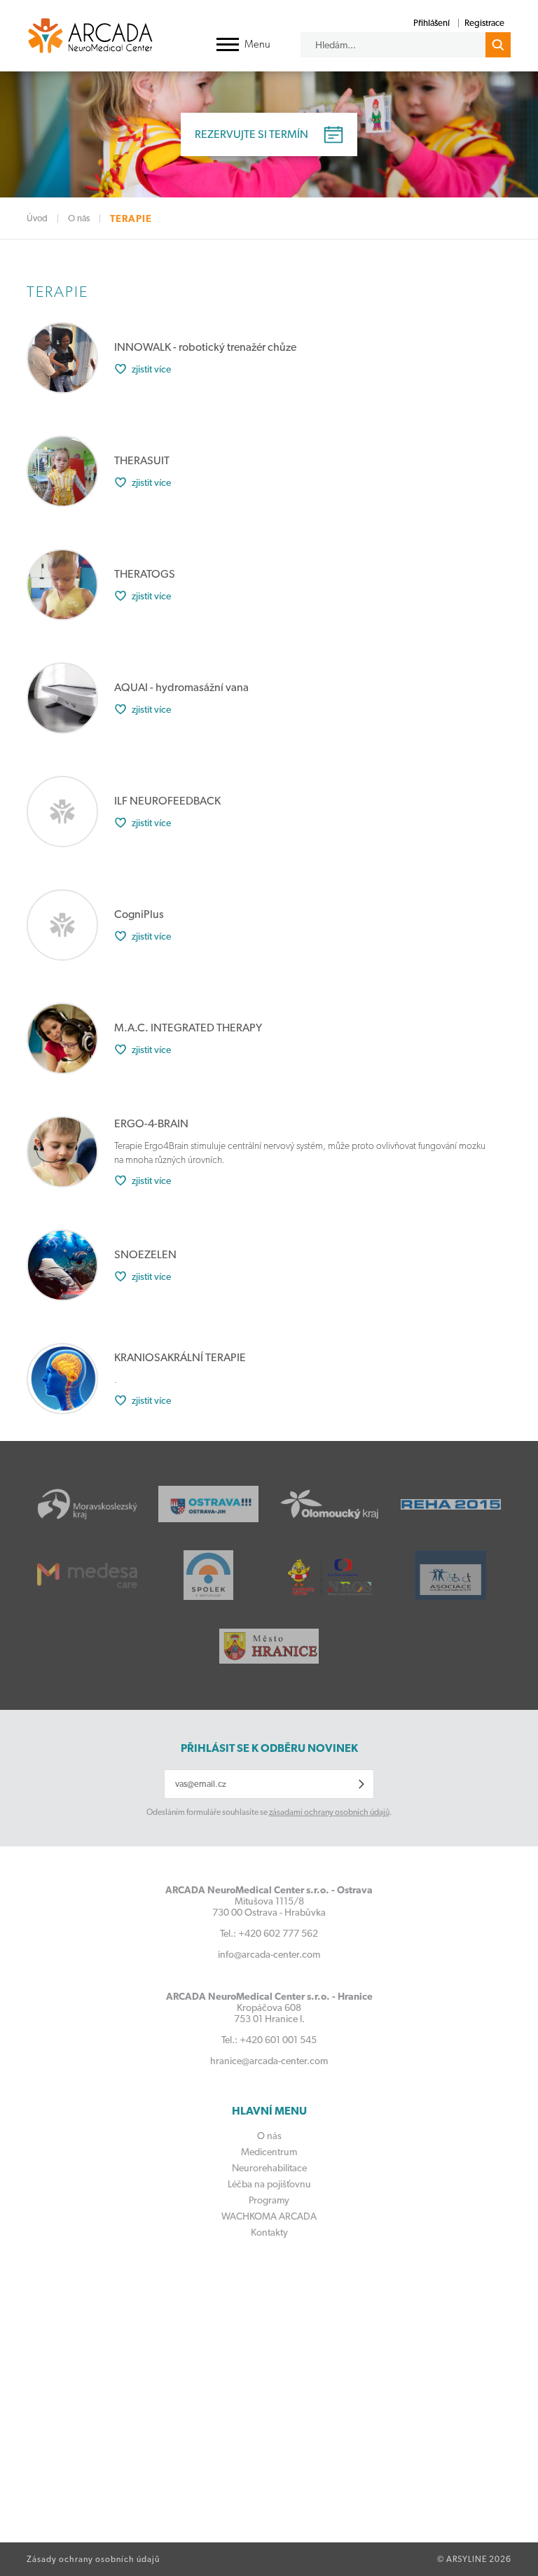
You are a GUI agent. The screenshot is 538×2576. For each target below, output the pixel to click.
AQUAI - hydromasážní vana (181, 687)
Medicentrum (269, 2152)
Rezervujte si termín (251, 134)
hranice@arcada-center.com (269, 2061)
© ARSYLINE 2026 (474, 2559)
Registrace (484, 23)
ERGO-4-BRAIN (151, 1123)
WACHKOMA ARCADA (269, 2216)
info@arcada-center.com (269, 1954)
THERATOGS (145, 574)
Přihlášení (432, 23)
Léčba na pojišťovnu (269, 2184)
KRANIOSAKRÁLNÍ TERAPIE (180, 1357)
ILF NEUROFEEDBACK (167, 801)
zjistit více (151, 369)
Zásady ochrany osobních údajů (93, 2559)
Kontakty (269, 2232)
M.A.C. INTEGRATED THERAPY (188, 1028)
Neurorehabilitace (269, 2168)
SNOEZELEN (145, 1254)
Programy (269, 2200)
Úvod (37, 218)
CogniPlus (139, 914)
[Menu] (228, 44)
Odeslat (361, 1784)
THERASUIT (142, 460)
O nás (79, 218)
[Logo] (90, 35)
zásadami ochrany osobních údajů (329, 1812)
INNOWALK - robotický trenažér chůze (205, 347)
